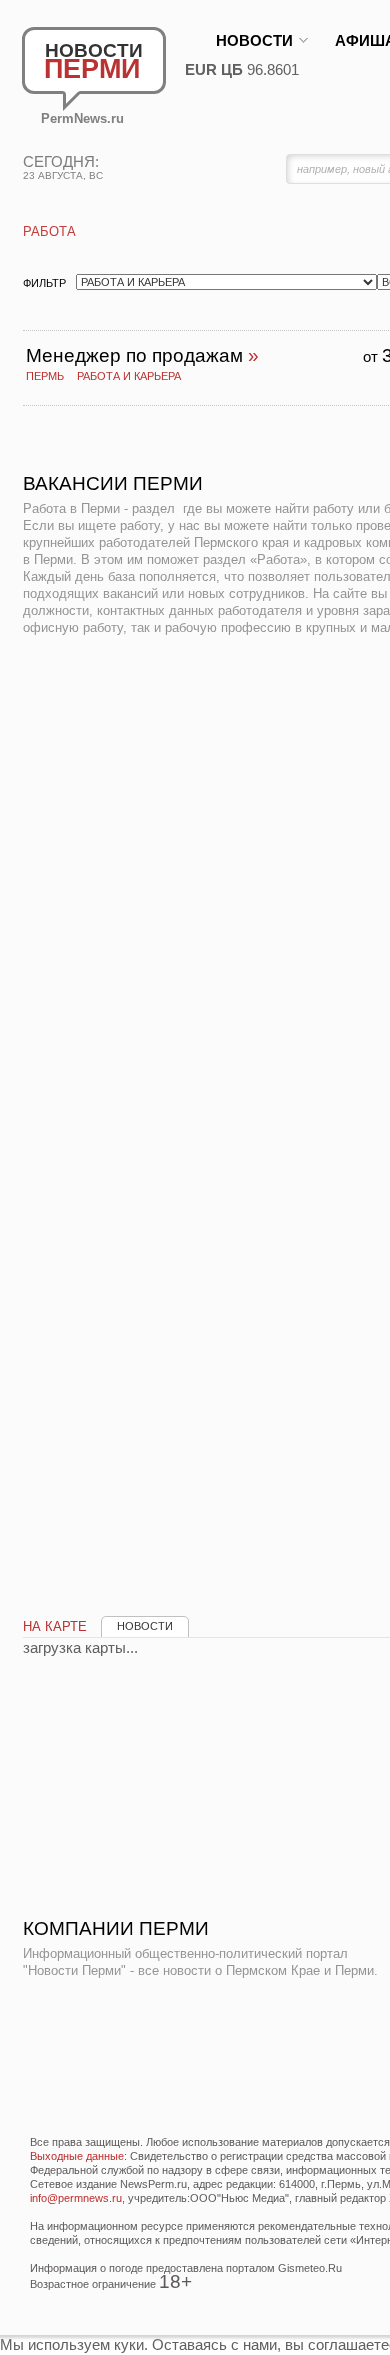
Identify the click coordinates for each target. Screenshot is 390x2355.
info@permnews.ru (76, 2198)
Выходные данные (77, 2156)
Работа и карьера (129, 376)
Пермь (45, 376)
